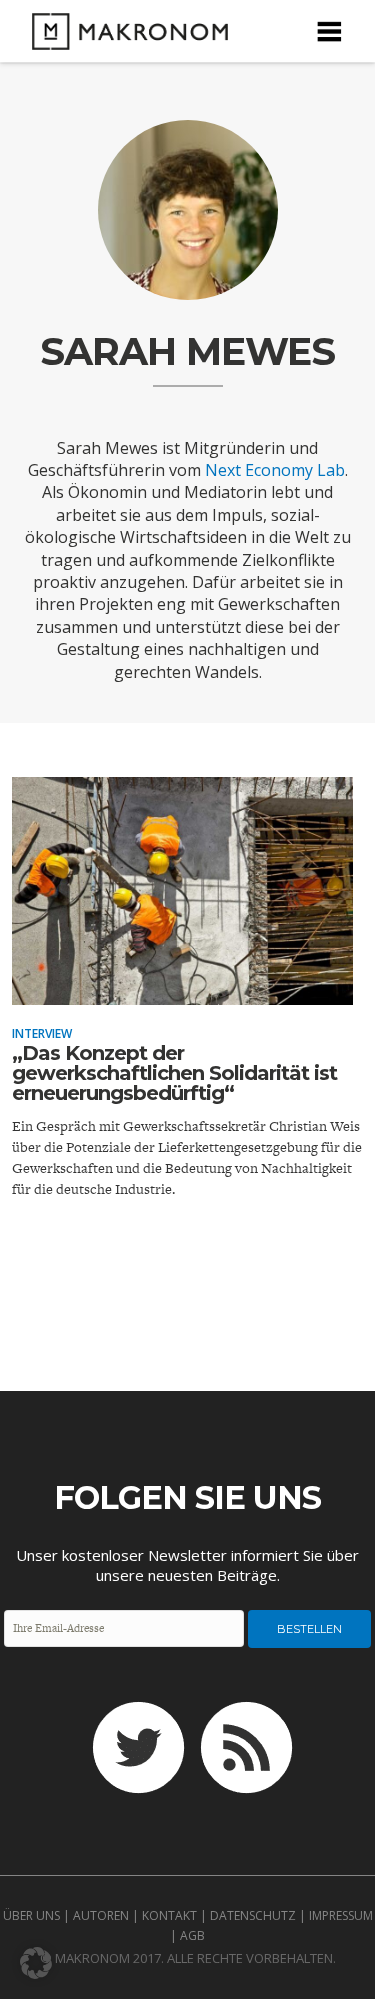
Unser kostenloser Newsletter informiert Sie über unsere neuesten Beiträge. (187, 1565)
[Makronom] (124, 37)
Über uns (31, 1915)
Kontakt (169, 1915)
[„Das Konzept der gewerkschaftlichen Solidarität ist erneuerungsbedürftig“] (182, 991)
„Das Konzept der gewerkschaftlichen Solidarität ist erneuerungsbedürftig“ (174, 1073)
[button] (36, 1963)
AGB (192, 1935)
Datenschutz (253, 1915)
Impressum (341, 1915)
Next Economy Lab (275, 470)
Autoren (101, 1915)
